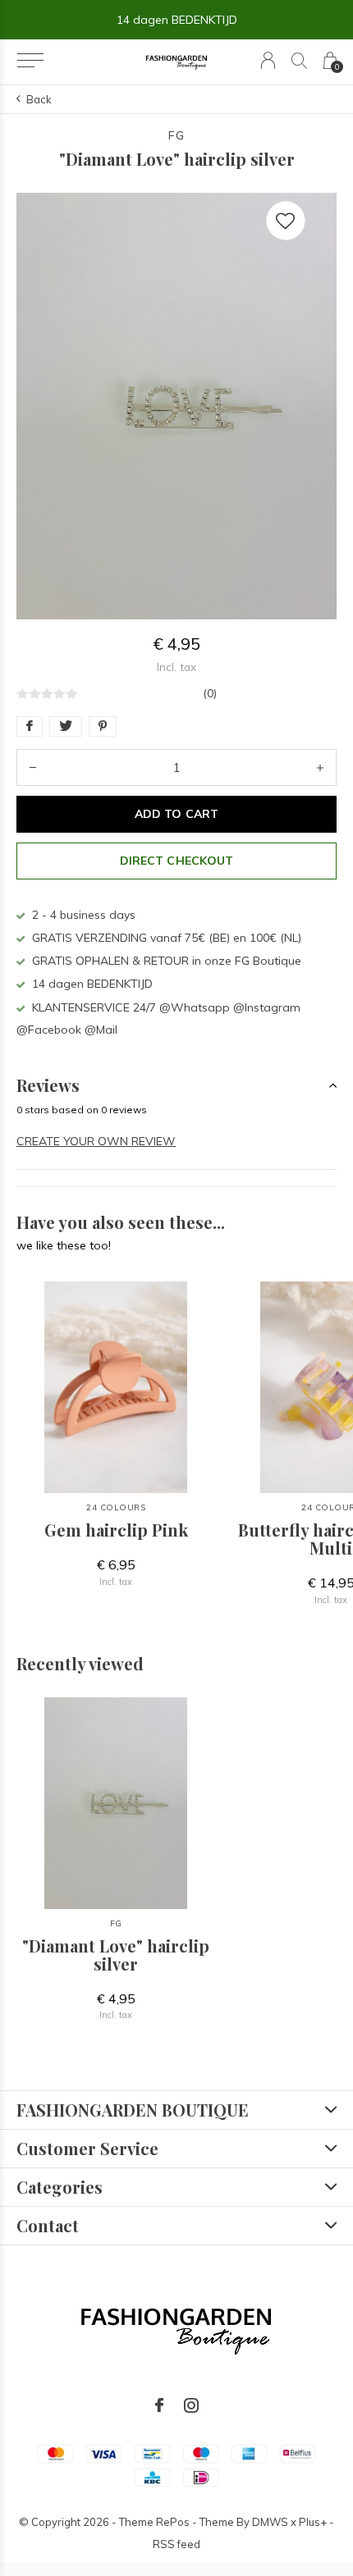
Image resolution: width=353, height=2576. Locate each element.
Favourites (286, 221)
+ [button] (320, 767)
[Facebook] (159, 2405)
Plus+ (313, 2522)
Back (39, 99)
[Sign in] (268, 60)
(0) (210, 693)
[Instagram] (191, 2405)
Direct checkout (176, 861)
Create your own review (96, 1141)
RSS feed (176, 2544)
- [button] (33, 767)
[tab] (176, 1085)
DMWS (270, 2522)
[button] (30, 61)
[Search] (299, 60)
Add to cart (176, 814)
